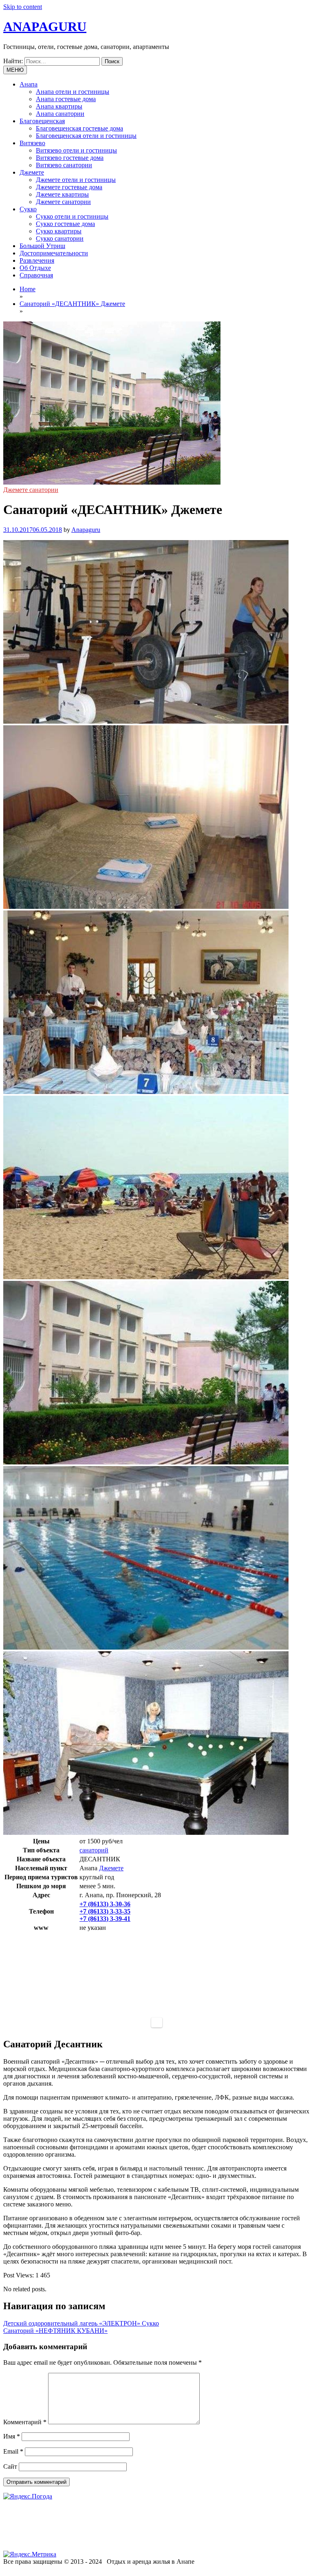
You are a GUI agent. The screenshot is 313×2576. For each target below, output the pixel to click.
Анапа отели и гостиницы (73, 92)
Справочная (36, 275)
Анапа (29, 84)
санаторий (94, 1850)
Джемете (32, 172)
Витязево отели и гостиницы (76, 150)
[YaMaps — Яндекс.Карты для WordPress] (157, 2022)
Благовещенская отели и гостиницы (86, 136)
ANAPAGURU (45, 27)
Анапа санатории (60, 114)
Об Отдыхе (35, 268)
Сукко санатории (60, 238)
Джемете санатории (63, 202)
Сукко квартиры (59, 231)
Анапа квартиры (59, 106)
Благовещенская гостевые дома (79, 128)
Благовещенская (42, 121)
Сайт (10, 2466)
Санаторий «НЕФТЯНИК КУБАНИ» (55, 2331)
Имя (12, 2436)
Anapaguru (86, 530)
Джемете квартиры (62, 194)
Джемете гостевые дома (69, 187)
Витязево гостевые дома (70, 158)
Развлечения (37, 260)
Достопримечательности (54, 253)
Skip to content (23, 7)
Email (13, 2451)
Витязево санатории (64, 165)
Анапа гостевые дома (66, 99)
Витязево (32, 143)
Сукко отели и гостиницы (72, 216)
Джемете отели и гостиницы (76, 180)
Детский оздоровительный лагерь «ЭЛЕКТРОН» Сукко (81, 2323)
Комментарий (25, 2422)
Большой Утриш (42, 246)
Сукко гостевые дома (65, 224)
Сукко (28, 209)
